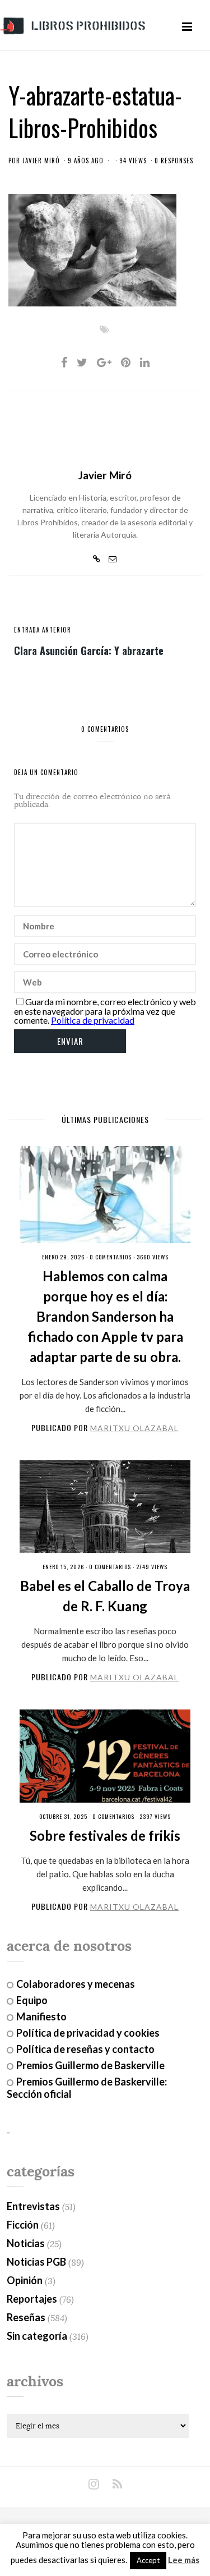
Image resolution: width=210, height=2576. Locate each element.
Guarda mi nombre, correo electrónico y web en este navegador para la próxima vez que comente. (105, 1011)
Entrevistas (33, 2206)
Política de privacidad (93, 1020)
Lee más (184, 2560)
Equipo (32, 2000)
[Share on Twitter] (82, 362)
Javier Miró (41, 161)
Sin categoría (37, 2336)
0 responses (174, 161)
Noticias (26, 2243)
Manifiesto (41, 2016)
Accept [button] (148, 2560)
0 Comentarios (111, 1257)
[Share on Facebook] (64, 362)
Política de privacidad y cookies (88, 2033)
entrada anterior (43, 630)
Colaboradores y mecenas (76, 1984)
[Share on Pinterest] (126, 362)
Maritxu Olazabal (134, 1428)
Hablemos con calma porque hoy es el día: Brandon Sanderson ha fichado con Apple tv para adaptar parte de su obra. (105, 1316)
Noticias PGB (36, 2262)
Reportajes (32, 2299)
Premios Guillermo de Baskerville (90, 2065)
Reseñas (26, 2317)
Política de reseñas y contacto (85, 2049)
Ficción (23, 2225)
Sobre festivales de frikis (105, 1835)
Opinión (25, 2280)
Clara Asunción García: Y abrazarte (89, 650)
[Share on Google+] (104, 362)
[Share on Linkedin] (145, 362)
